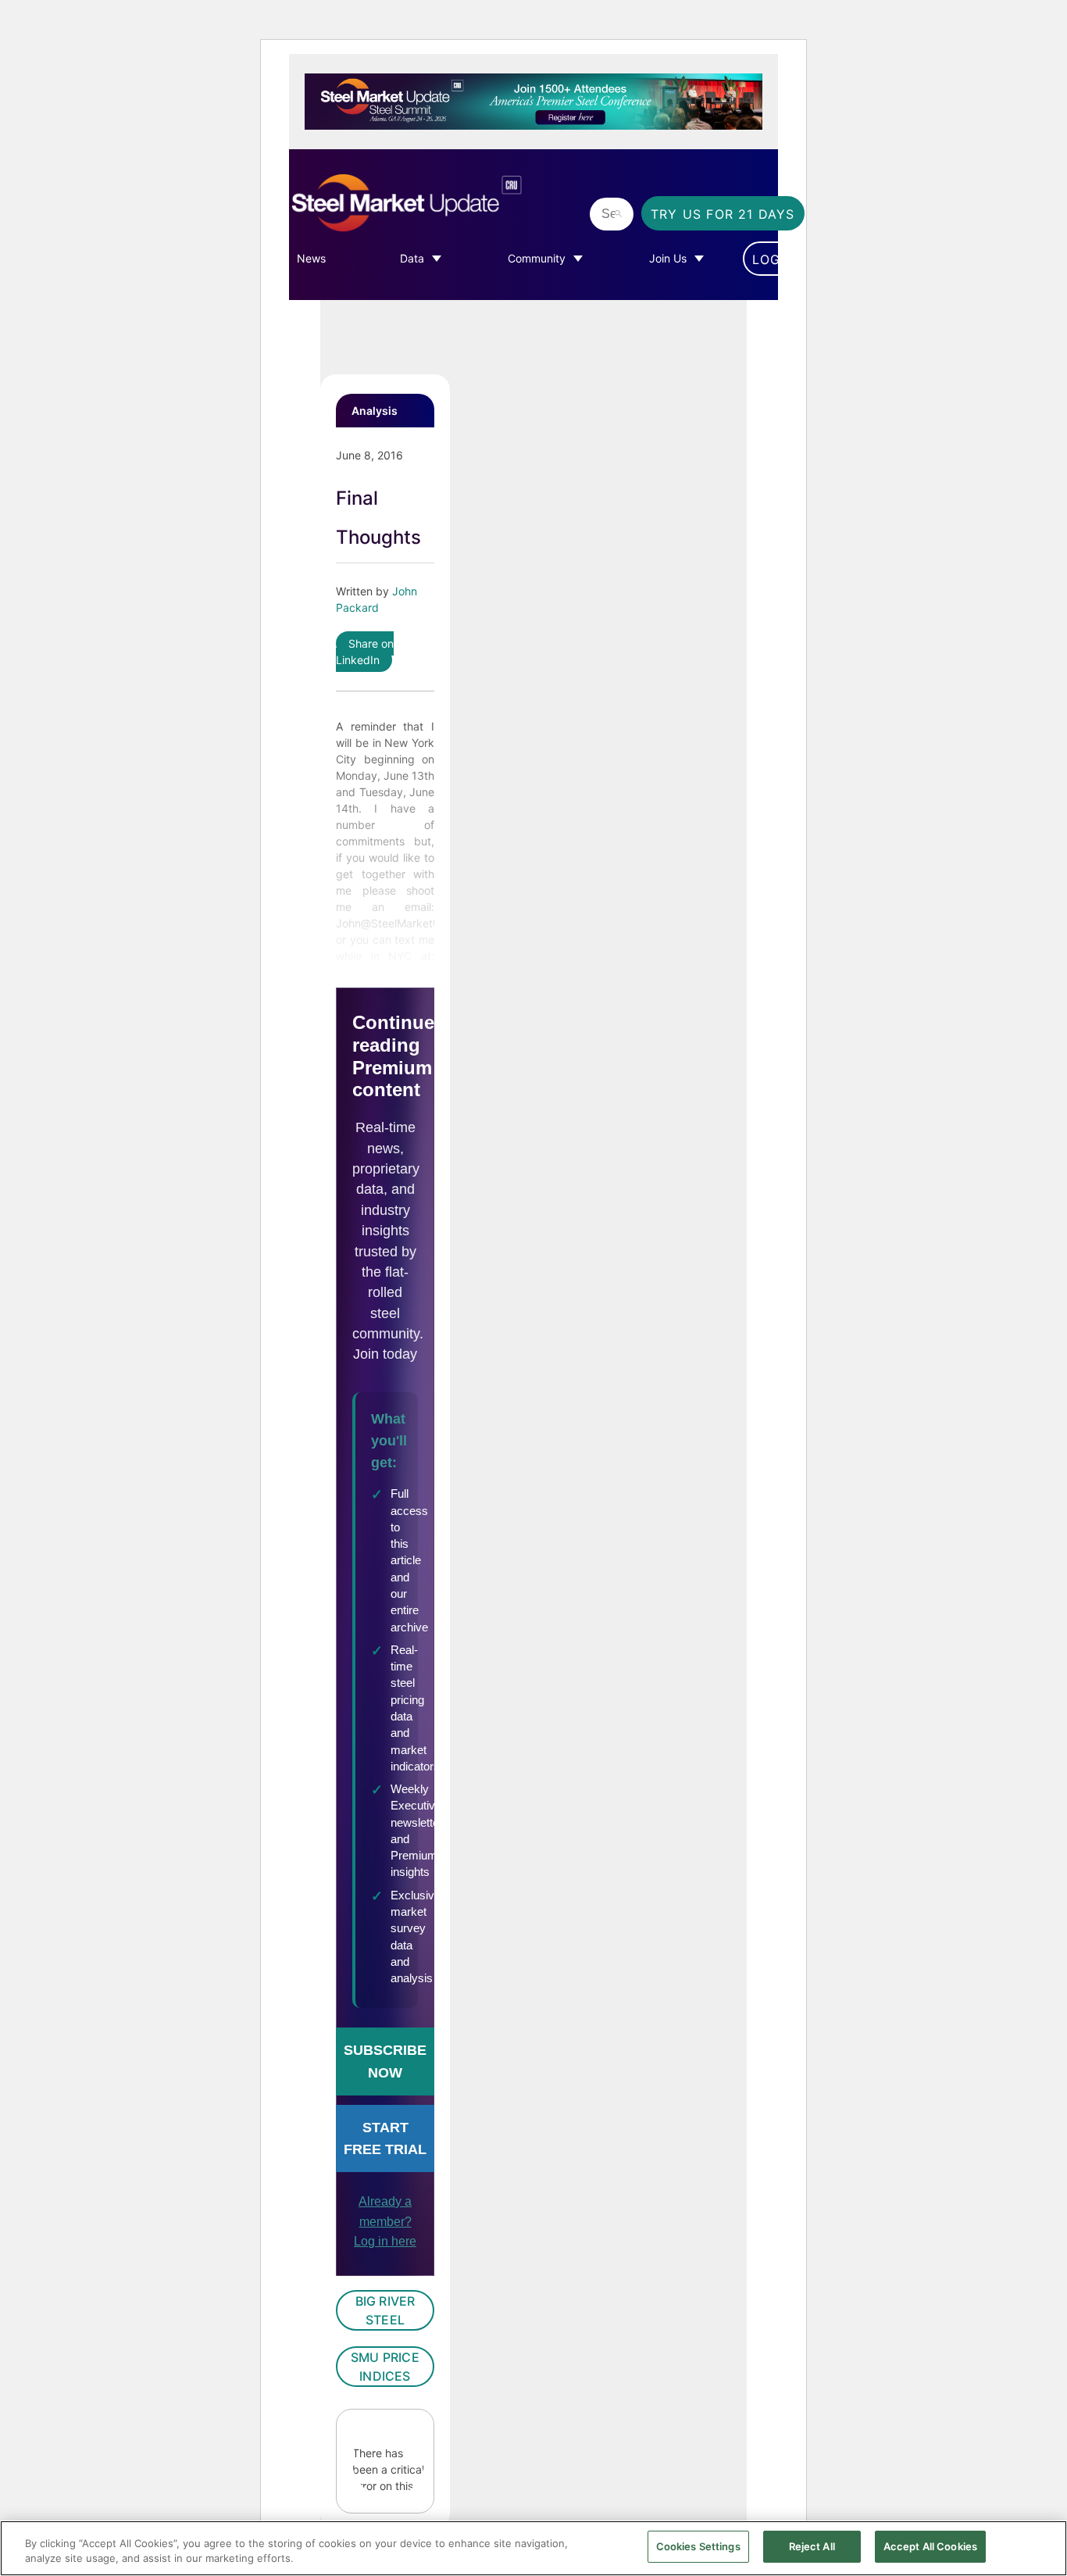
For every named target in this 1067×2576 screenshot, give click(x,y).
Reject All (812, 2546)
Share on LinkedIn (365, 652)
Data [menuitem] (412, 258)
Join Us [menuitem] (668, 258)
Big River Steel (385, 2310)
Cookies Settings (698, 2546)
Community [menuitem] (537, 258)
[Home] (435, 203)
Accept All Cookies (930, 2546)
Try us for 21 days (723, 214)
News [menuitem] (311, 258)
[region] (533, 2548)
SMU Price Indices (385, 2367)
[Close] (1042, 2547)
